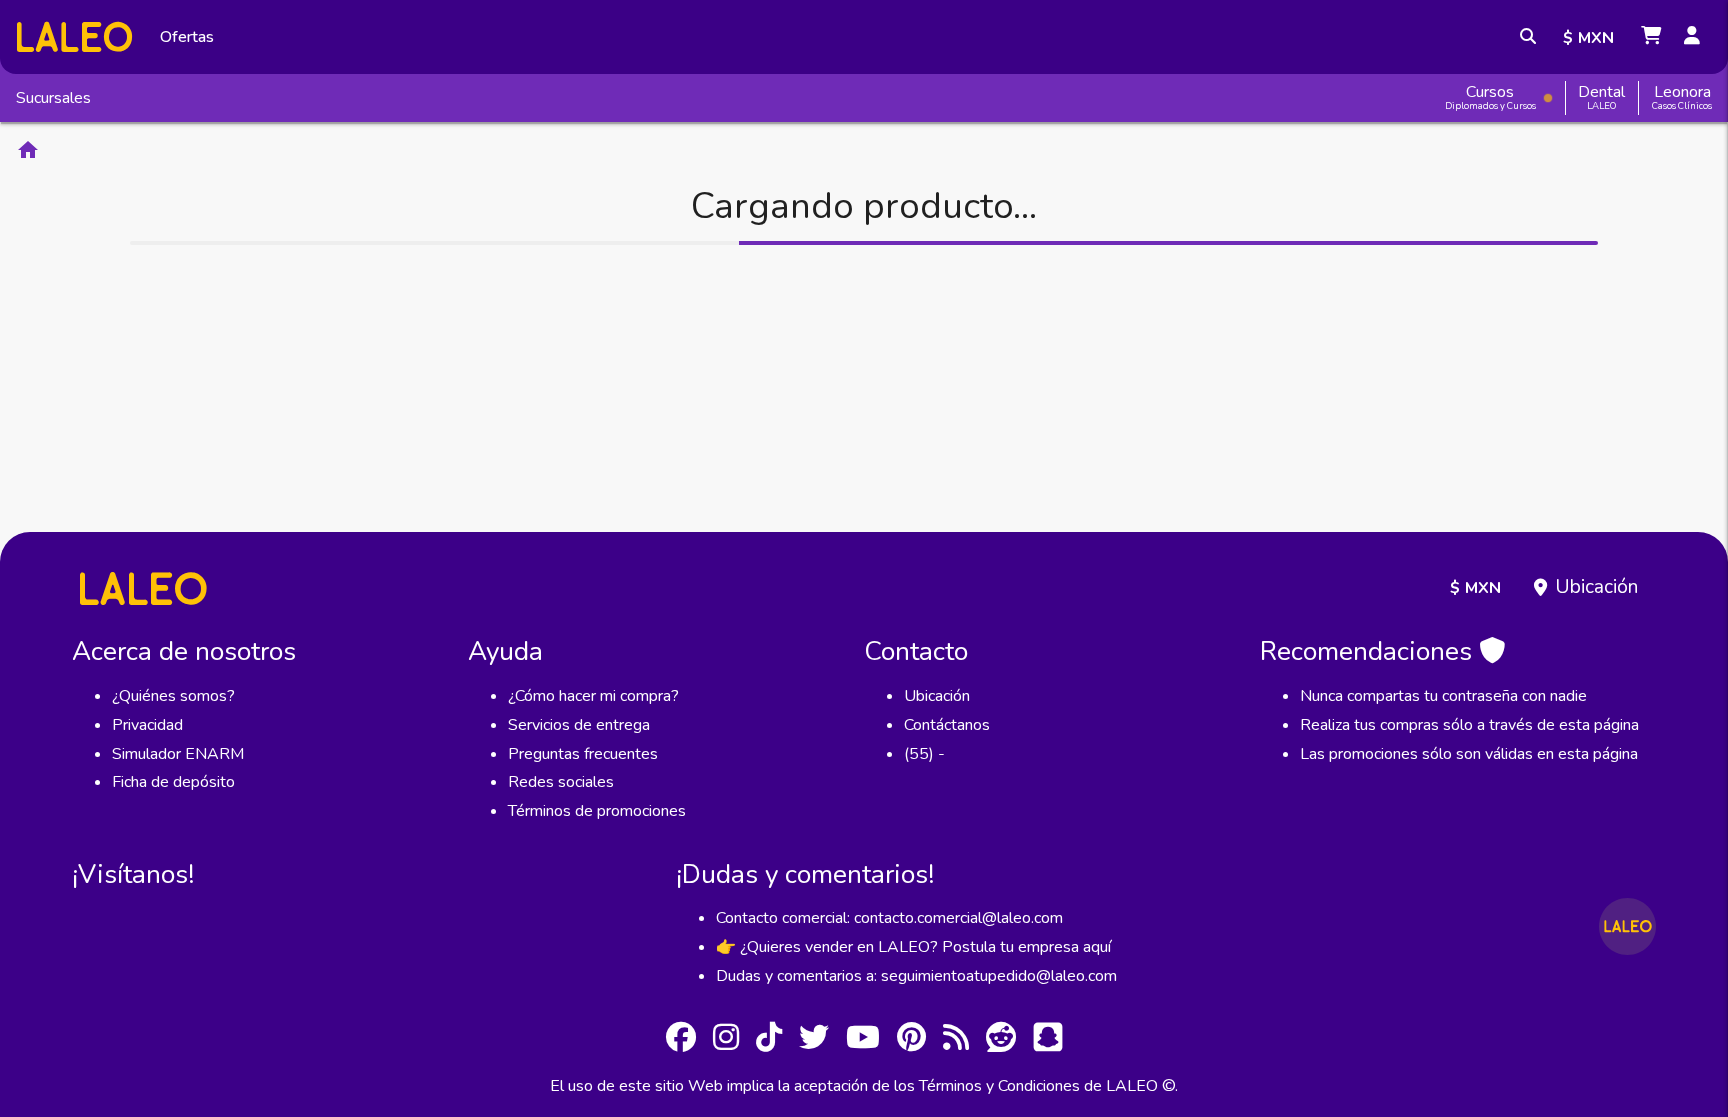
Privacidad (147, 725)
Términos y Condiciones (999, 1086)
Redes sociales (561, 782)
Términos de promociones (597, 811)
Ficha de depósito (173, 782)
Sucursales (53, 98)
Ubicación (1596, 587)
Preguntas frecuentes (583, 754)
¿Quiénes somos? (173, 696)
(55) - (924, 754)
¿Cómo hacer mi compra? (593, 696)
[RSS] (956, 1040)
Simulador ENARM (178, 754)
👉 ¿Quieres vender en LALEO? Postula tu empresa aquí (913, 947)
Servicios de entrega (579, 725)
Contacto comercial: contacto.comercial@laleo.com (889, 918)
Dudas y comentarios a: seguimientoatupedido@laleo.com (916, 976)
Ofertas (187, 37)
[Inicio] (74, 36)
